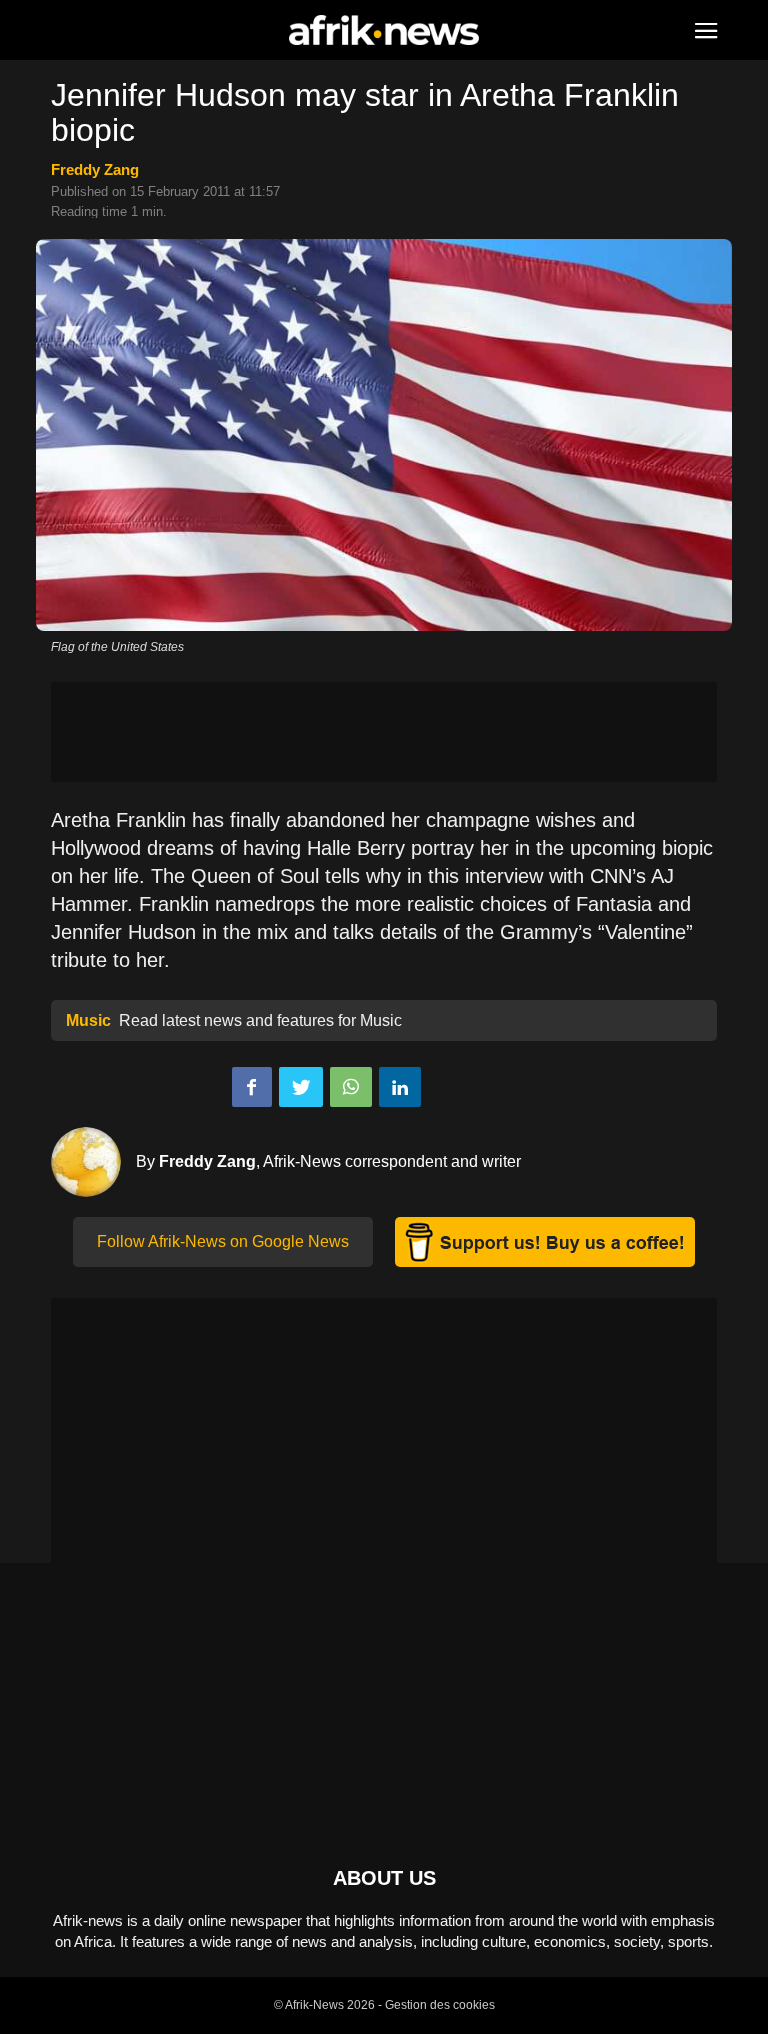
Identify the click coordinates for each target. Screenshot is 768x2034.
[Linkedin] (400, 1087)
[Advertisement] (384, 732)
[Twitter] (301, 1087)
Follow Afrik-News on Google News (223, 1241)
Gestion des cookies (440, 2005)
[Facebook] (252, 1087)
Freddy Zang (95, 169)
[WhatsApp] (351, 1087)
